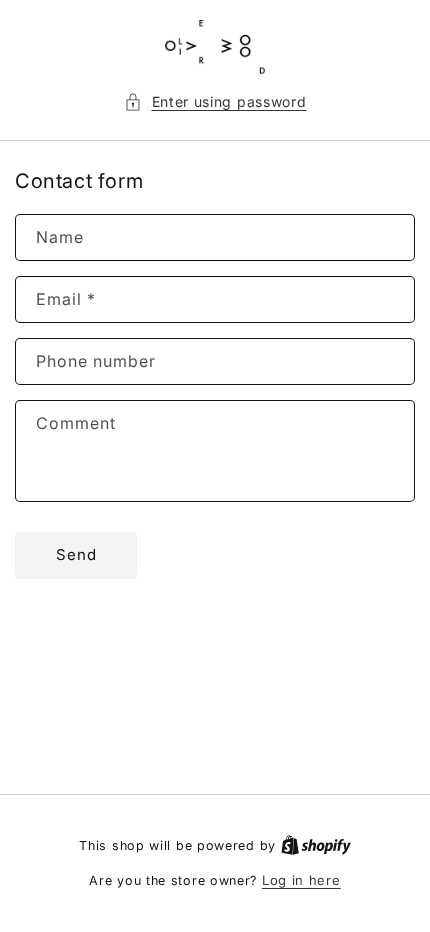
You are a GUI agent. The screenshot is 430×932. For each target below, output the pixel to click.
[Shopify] (316, 845)
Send (76, 554)
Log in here (301, 880)
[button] (215, 101)
